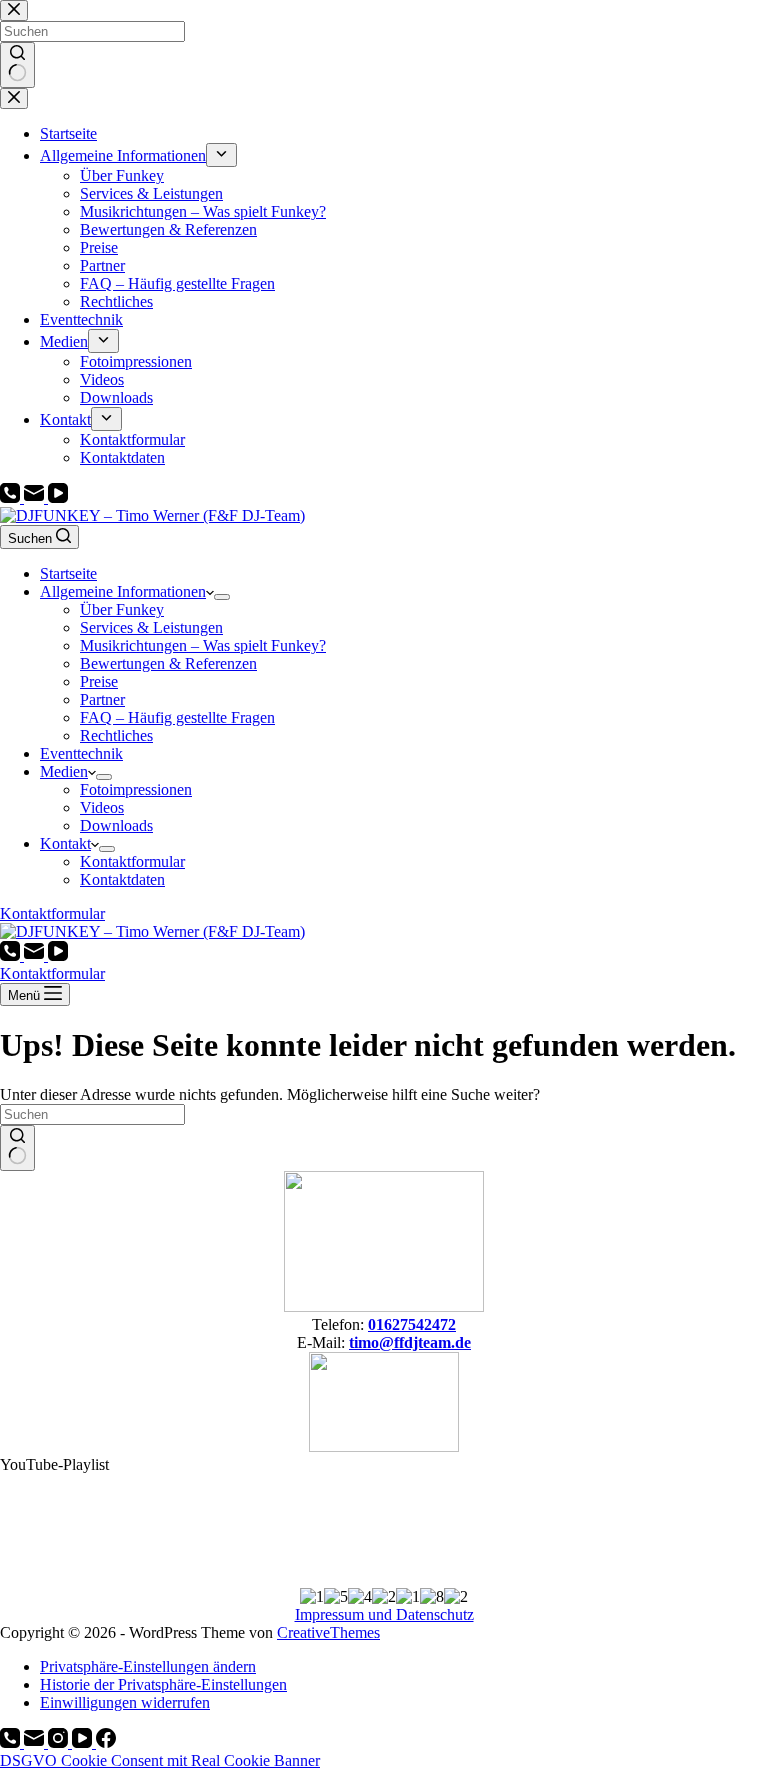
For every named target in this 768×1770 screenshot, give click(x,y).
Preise (99, 681)
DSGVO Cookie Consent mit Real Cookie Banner (160, 1760)
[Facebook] (106, 1742)
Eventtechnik (81, 753)
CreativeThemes (328, 1632)
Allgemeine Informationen (123, 591)
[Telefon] (12, 497)
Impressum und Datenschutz (384, 1614)
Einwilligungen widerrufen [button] (125, 1702)
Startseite (68, 573)
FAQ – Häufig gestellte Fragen (177, 717)
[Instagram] (60, 1742)
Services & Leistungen (151, 627)
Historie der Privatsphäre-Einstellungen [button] (163, 1684)
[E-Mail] (36, 497)
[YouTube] (58, 497)
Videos (102, 807)
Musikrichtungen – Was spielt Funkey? (203, 645)
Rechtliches (116, 735)
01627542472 (412, 1324)
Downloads (116, 825)
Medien (64, 771)
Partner (102, 699)
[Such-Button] (17, 1148)
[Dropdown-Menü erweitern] (222, 597)
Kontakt (65, 843)
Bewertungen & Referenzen (168, 663)
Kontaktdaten (122, 879)
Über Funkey (122, 609)
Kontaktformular (132, 861)
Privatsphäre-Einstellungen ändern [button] (148, 1666)
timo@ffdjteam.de (410, 1342)
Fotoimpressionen (136, 789)
